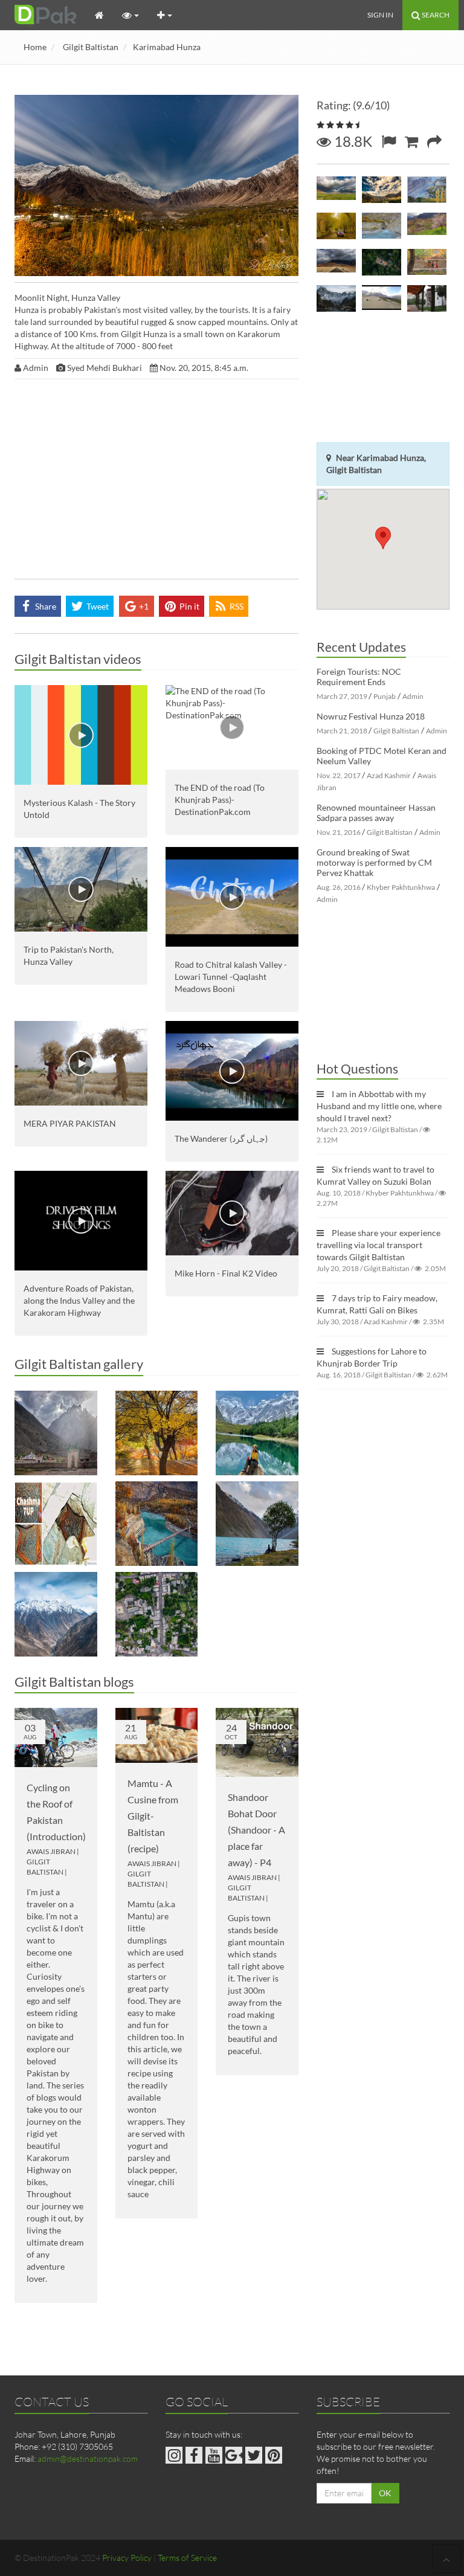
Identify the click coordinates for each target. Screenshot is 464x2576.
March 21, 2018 (342, 731)
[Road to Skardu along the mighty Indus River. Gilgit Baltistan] (56, 1614)
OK (385, 2493)
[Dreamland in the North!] (157, 1433)
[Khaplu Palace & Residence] (427, 300)
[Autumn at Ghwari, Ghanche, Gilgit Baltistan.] (157, 1524)
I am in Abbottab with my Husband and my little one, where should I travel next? (379, 1106)
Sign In (380, 15)
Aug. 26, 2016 (339, 887)
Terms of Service (187, 2558)
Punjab (385, 696)
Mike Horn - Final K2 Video (226, 1273)
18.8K (352, 141)
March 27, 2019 (342, 696)
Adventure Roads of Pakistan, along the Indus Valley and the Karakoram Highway (79, 1300)
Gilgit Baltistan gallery (79, 1364)
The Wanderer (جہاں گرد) (221, 1138)
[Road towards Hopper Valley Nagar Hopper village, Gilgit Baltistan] (336, 228)
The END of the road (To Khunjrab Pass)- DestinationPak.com (220, 800)
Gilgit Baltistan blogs (74, 1682)
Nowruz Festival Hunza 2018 (371, 716)
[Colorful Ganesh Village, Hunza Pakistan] (427, 228)
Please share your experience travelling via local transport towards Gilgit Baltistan (379, 1245)
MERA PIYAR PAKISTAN (70, 1123)
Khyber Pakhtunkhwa (401, 887)
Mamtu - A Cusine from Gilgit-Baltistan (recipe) (153, 1816)
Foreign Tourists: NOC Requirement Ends (359, 677)
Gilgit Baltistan (91, 47)
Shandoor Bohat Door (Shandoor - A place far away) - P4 (256, 1830)
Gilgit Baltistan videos (78, 659)
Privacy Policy (127, 2558)
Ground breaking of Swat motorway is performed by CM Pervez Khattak (374, 862)
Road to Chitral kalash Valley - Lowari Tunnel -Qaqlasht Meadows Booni (231, 977)
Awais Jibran (51, 1851)
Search (435, 15)
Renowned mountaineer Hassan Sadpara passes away (376, 813)
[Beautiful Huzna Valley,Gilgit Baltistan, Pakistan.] (382, 192)
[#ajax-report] (388, 141)
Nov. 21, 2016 (339, 832)
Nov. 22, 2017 (339, 775)
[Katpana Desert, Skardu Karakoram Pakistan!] (382, 300)
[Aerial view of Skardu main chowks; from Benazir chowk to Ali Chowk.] (157, 1614)
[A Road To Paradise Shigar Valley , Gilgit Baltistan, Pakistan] (336, 264)
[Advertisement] (156, 482)
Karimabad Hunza (167, 47)
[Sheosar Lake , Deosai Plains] (336, 192)
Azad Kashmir (389, 775)
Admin (413, 696)
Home (35, 47)
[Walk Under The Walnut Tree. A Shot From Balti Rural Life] (427, 264)
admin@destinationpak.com (88, 2458)
